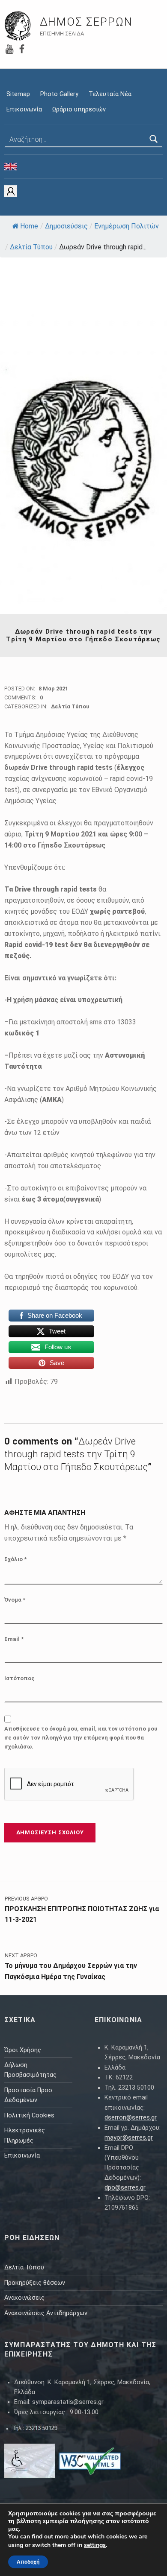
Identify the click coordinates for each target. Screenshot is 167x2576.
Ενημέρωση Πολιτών (127, 226)
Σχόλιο (15, 1559)
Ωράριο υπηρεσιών (79, 110)
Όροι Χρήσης (23, 2050)
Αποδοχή (28, 2562)
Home (29, 226)
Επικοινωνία (24, 110)
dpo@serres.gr (125, 2188)
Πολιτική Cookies (29, 2115)
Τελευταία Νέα (110, 94)
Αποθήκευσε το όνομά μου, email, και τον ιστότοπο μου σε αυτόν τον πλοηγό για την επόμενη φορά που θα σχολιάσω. (81, 1738)
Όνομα (15, 1600)
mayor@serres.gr (129, 2138)
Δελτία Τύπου (31, 247)
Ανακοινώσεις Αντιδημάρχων (46, 2313)
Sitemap (18, 94)
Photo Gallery (59, 94)
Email (14, 1639)
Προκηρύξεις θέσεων (35, 2283)
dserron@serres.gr (131, 2118)
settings (95, 2545)
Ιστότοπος (19, 1678)
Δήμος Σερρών (86, 22)
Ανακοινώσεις (24, 2298)
